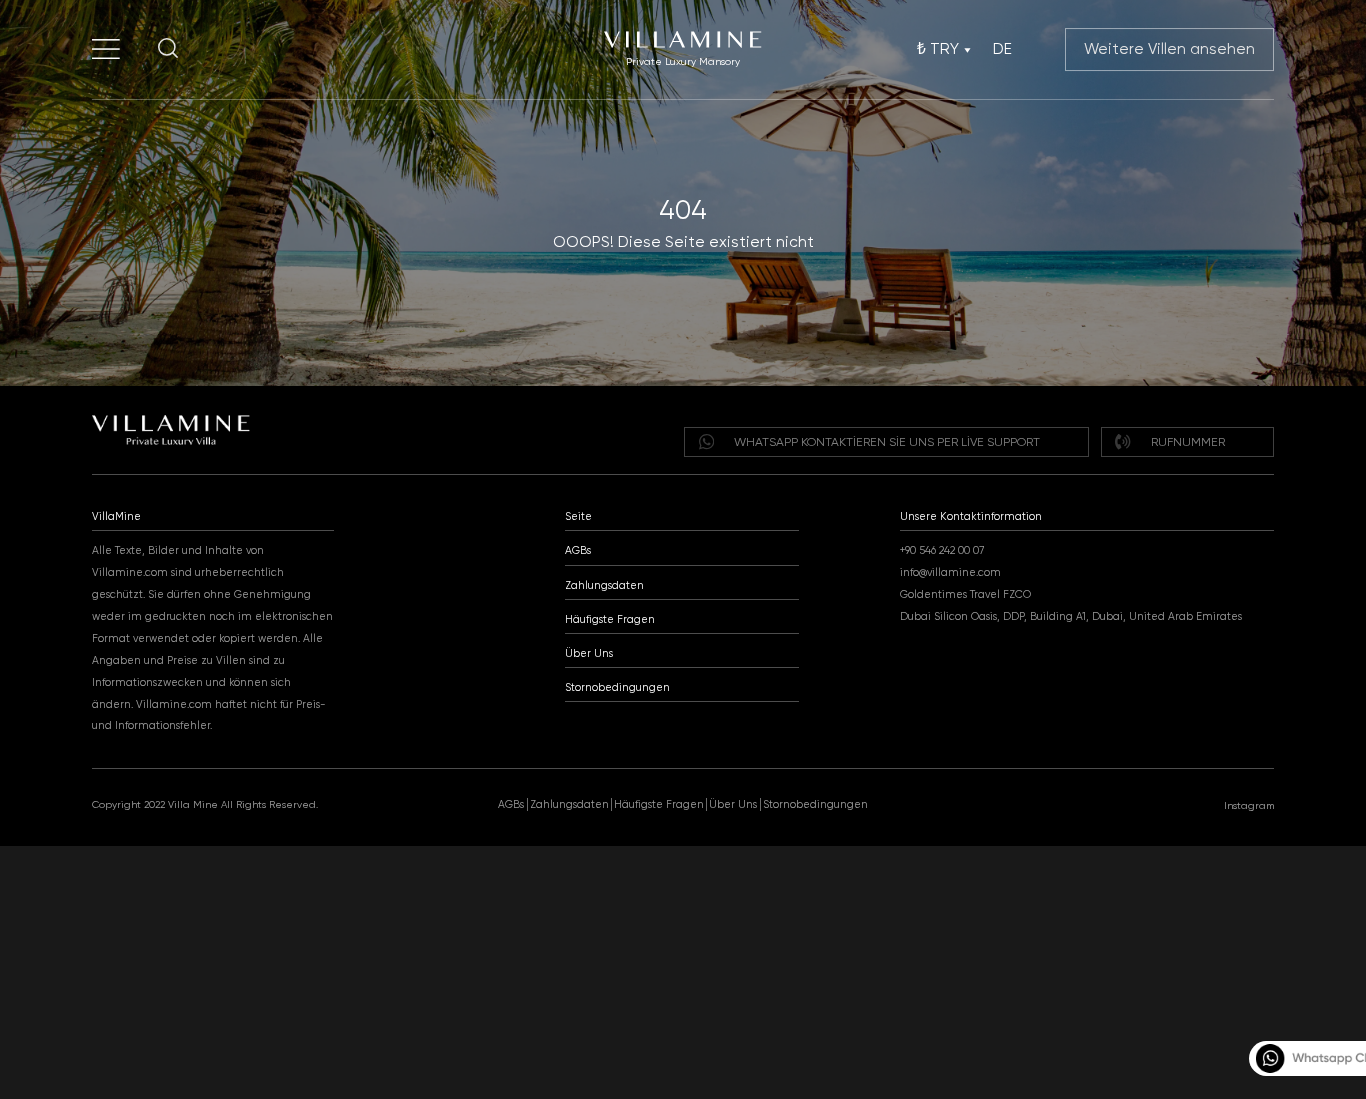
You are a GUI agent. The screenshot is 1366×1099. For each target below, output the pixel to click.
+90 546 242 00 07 (942, 550)
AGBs (578, 550)
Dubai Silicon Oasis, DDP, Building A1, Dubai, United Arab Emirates (1071, 616)
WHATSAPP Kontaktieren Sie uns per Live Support (887, 442)
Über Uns (589, 653)
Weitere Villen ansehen (1169, 49)
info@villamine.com (950, 572)
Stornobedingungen (617, 687)
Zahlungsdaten (604, 585)
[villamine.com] (106, 49)
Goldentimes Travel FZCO (965, 594)
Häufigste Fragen (610, 619)
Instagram (1249, 805)
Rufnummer (1188, 442)
